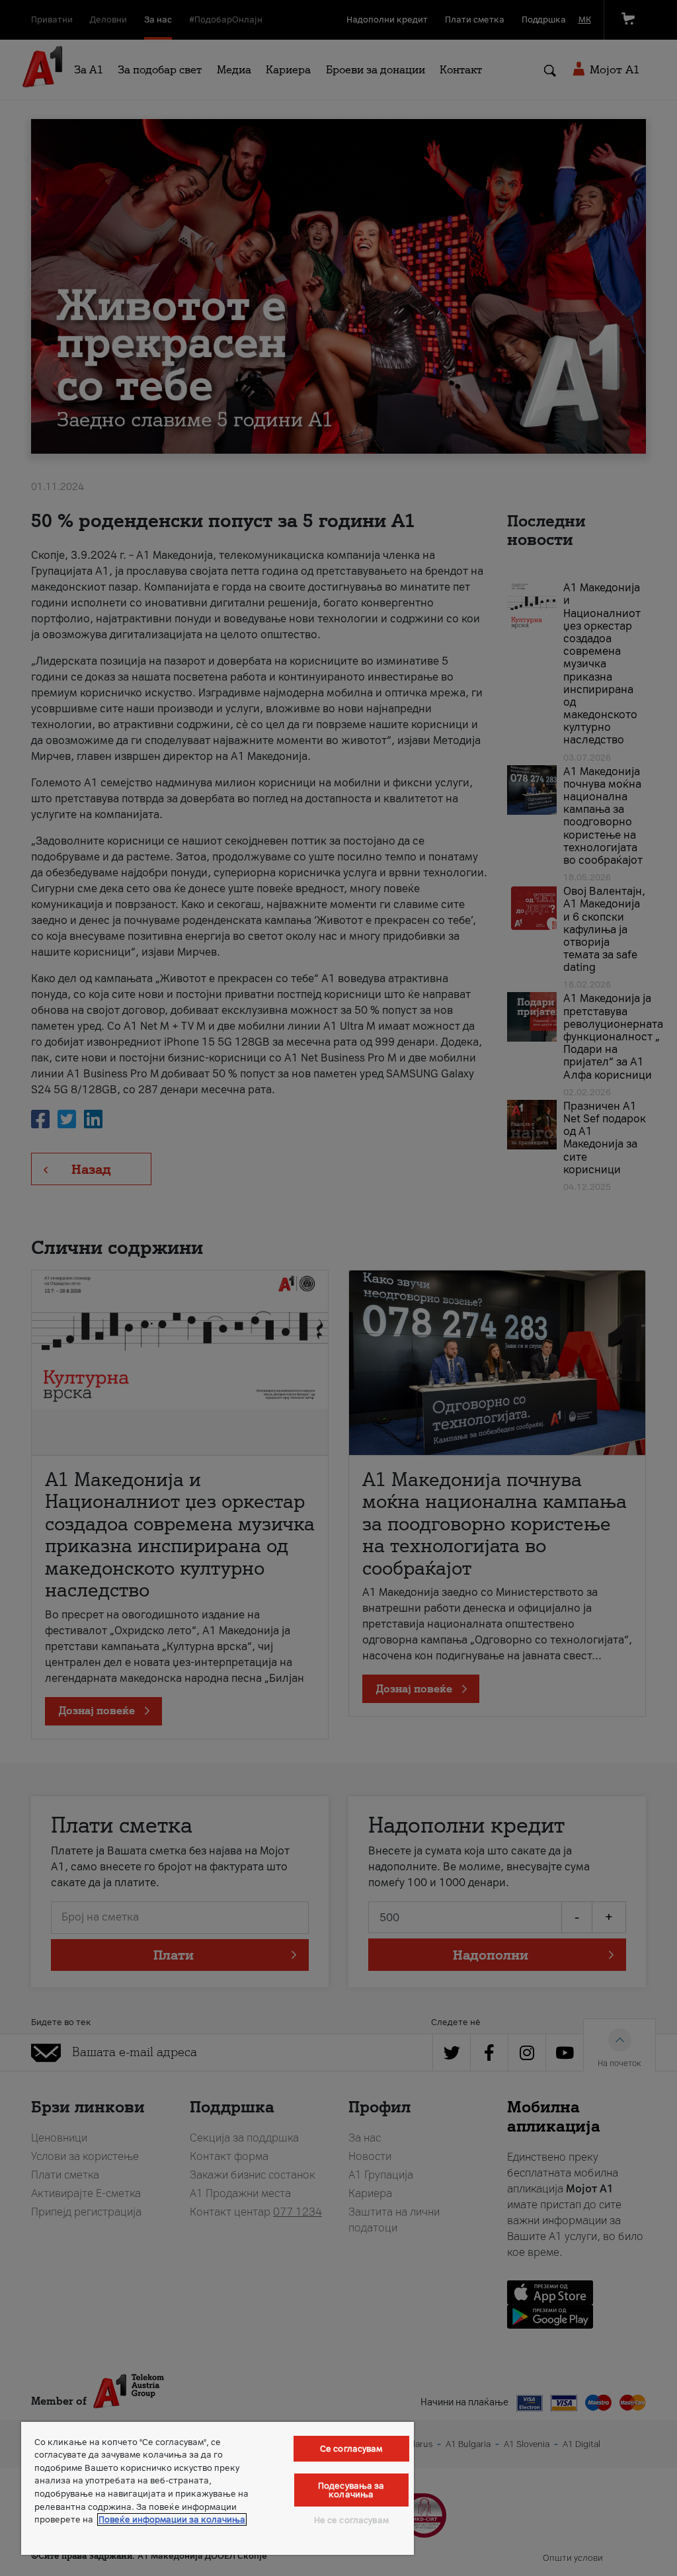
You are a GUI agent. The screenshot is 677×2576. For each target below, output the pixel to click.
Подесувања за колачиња (351, 2490)
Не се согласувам (351, 2520)
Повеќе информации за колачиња (172, 2519)
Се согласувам (351, 2449)
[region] (218, 2488)
